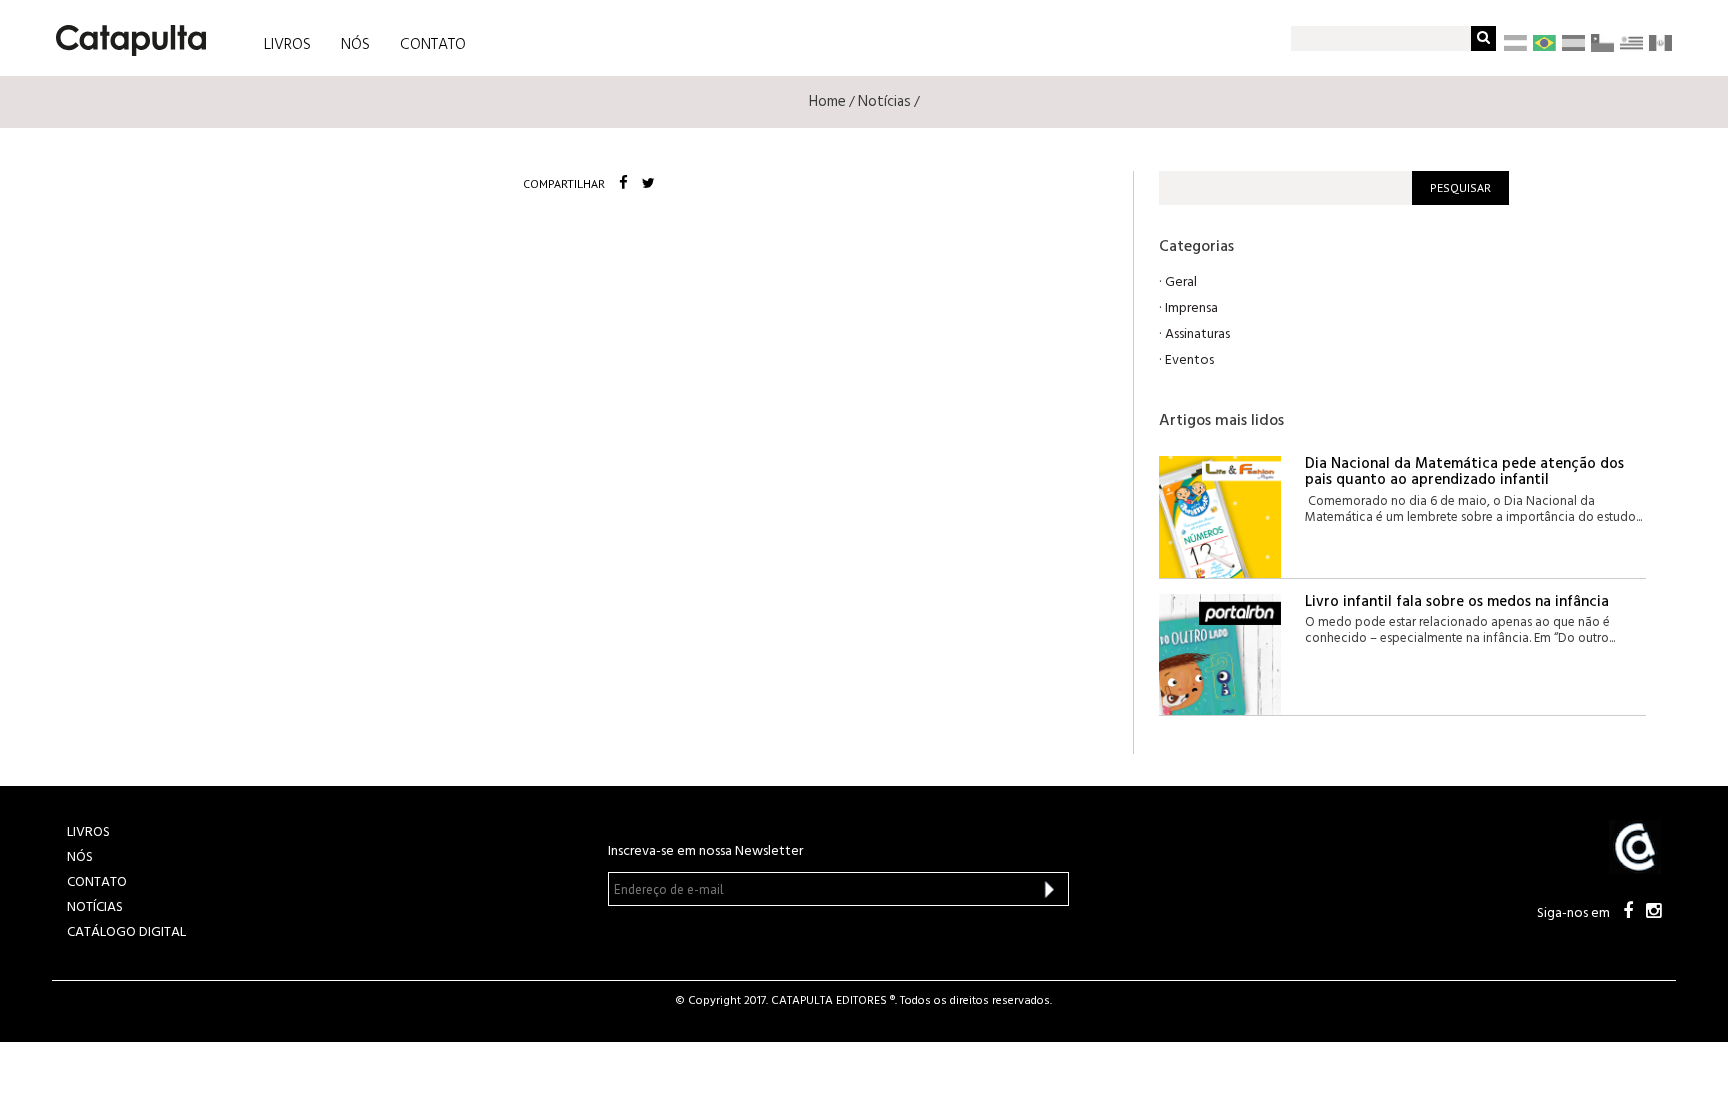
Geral (1181, 282)
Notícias (884, 102)
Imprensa (1191, 308)
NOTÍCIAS (95, 907)
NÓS (355, 45)
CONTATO (433, 45)
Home (827, 102)
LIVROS (287, 45)
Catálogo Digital (126, 932)
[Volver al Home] (124, 33)
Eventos (1189, 360)
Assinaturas (1197, 334)
